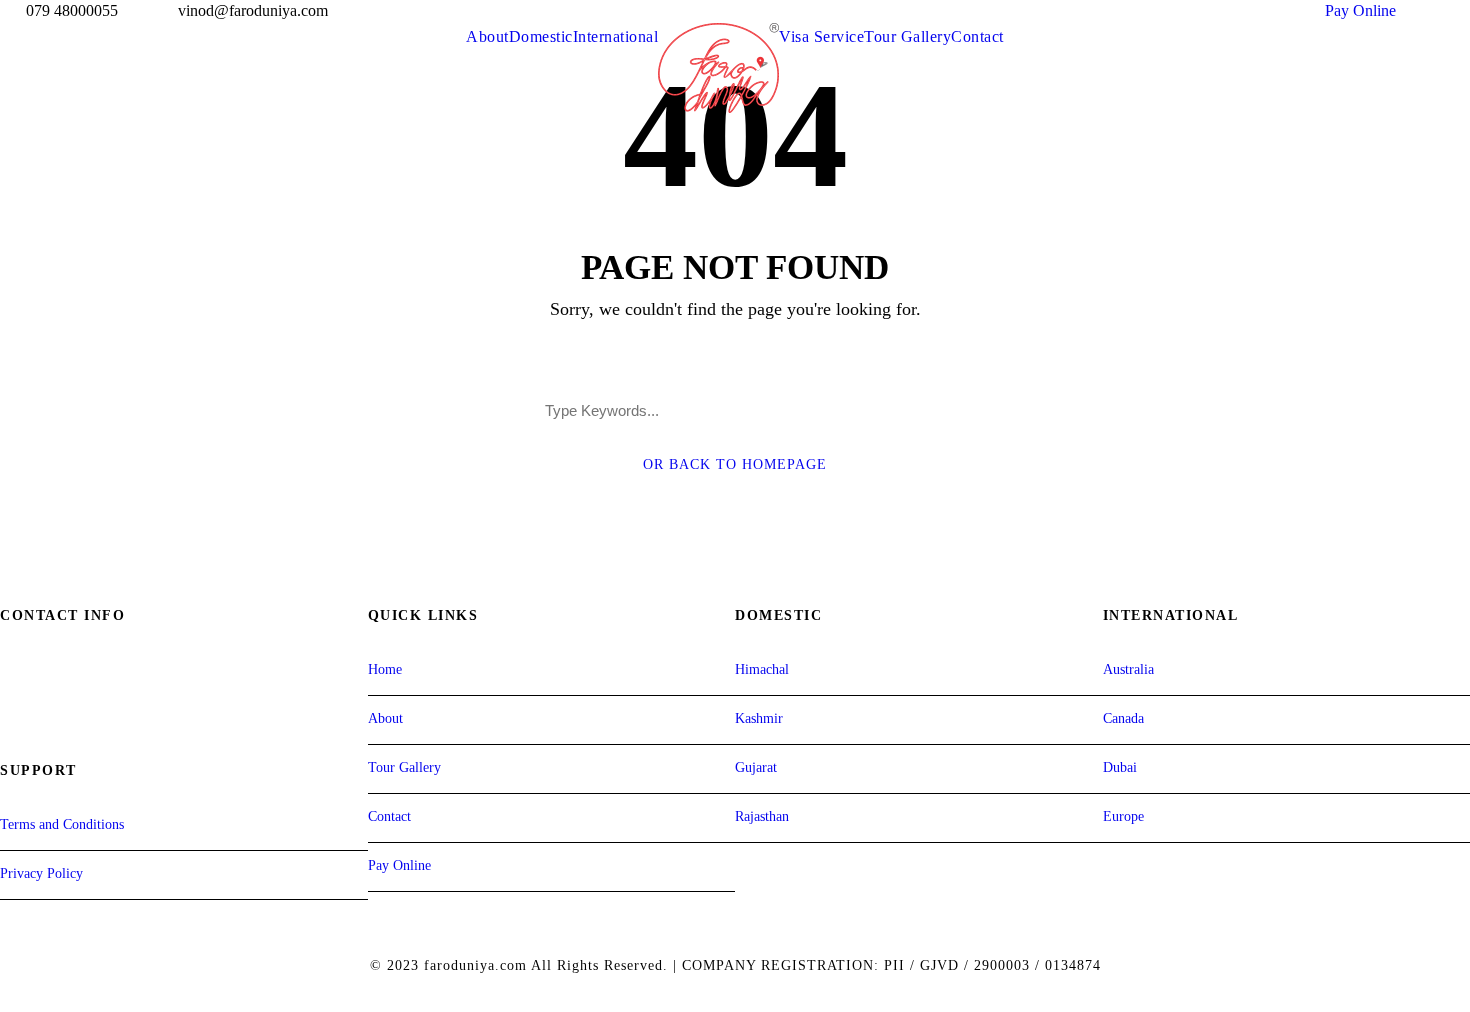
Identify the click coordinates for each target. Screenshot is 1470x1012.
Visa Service (821, 36)
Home (385, 669)
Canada (1123, 718)
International (616, 36)
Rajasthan (762, 816)
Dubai (1120, 767)
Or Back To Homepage (735, 464)
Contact (977, 36)
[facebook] (1427, 10)
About (487, 36)
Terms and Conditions (62, 824)
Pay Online (1360, 10)
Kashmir (759, 718)
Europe (1123, 816)
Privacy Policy (41, 873)
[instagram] (1464, 10)
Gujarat (756, 767)
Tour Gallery (907, 36)
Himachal (762, 669)
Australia (1128, 669)
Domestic (541, 36)
